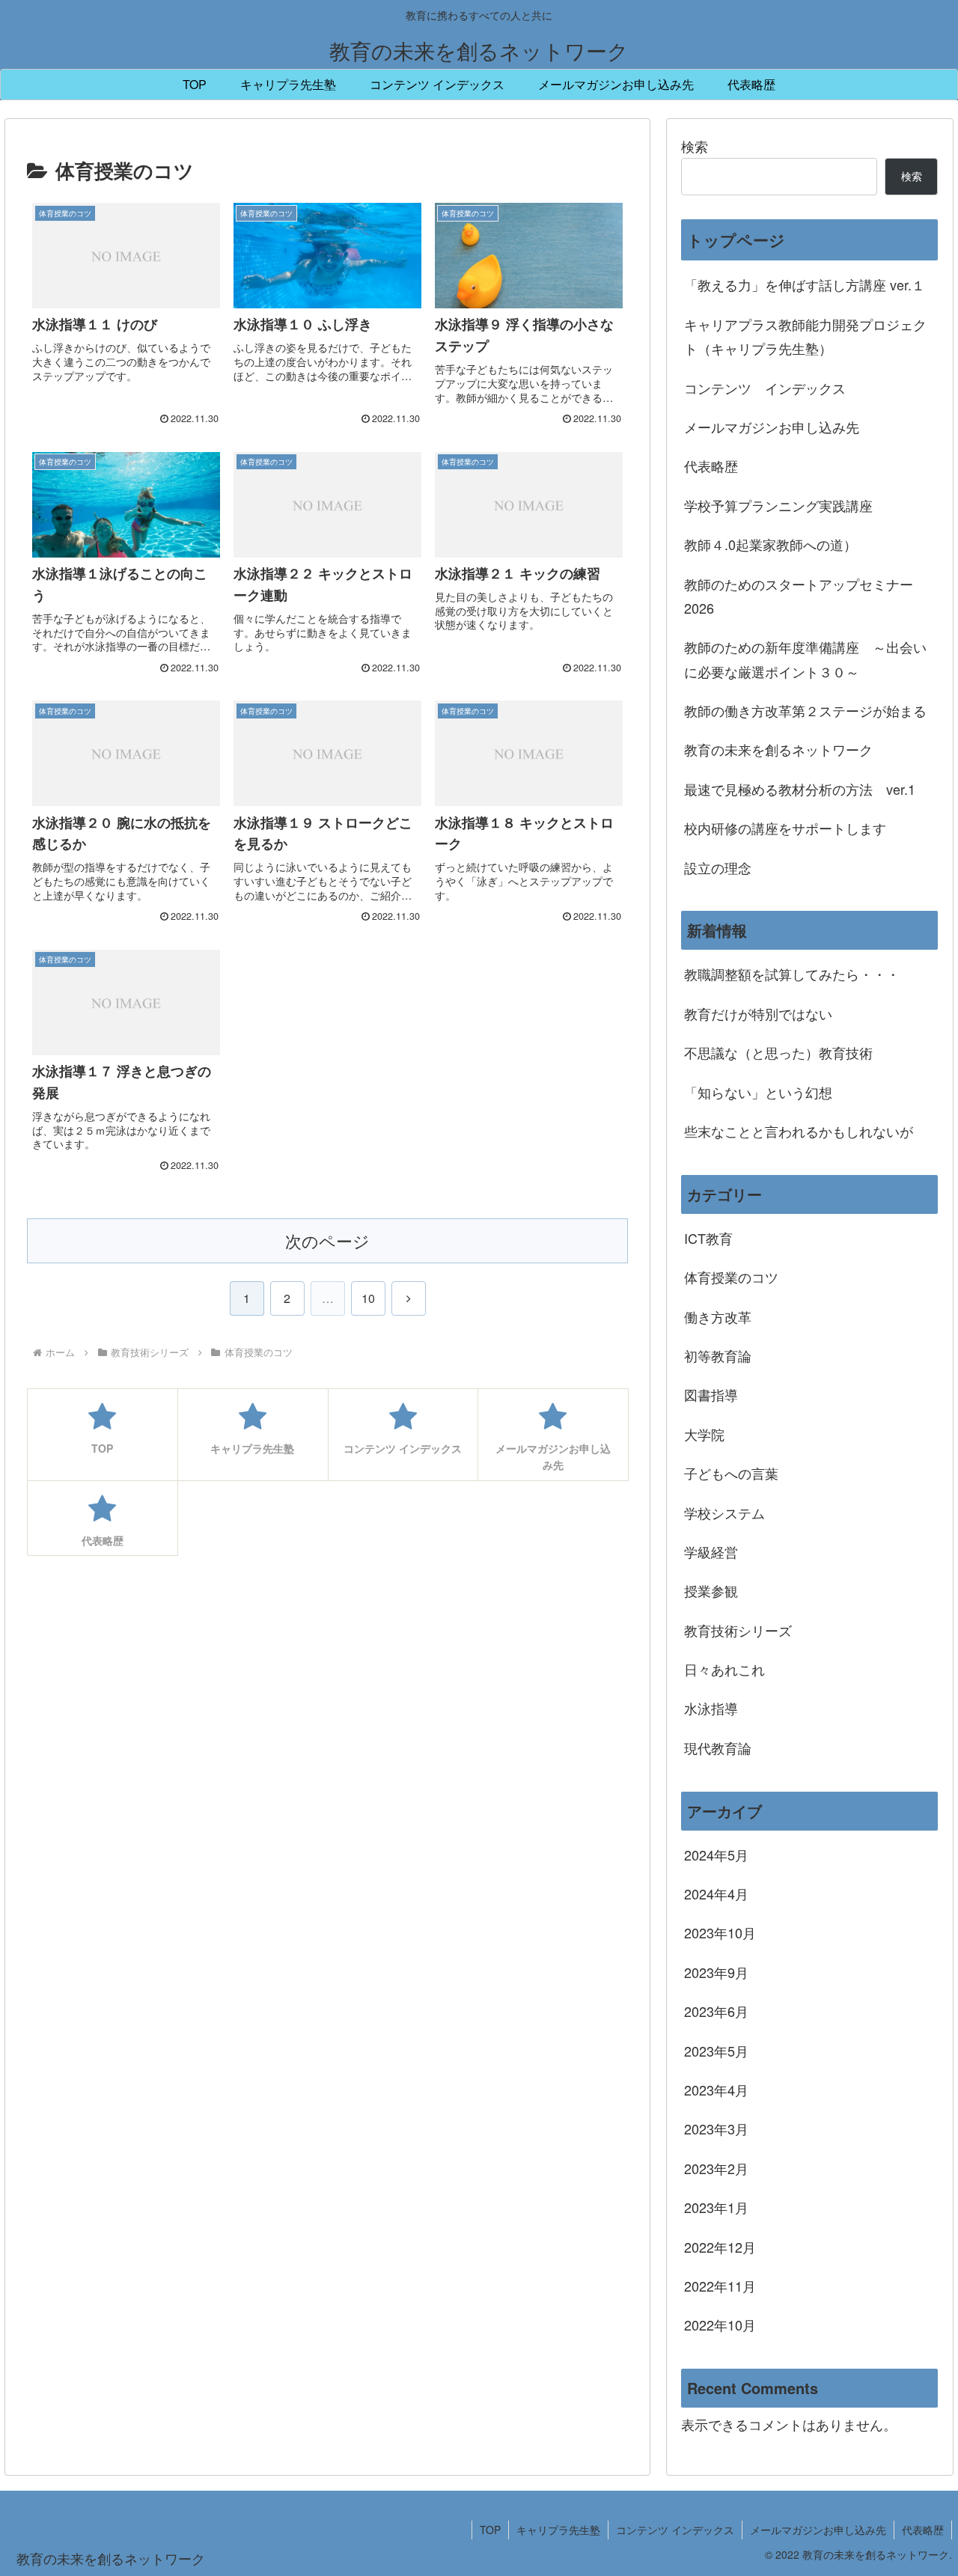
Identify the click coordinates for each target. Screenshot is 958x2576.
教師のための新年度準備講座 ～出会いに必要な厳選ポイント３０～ (805, 659)
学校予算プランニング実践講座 (778, 505)
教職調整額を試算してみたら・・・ (792, 974)
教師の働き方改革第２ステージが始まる (805, 710)
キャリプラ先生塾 (558, 2530)
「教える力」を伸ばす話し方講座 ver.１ (805, 284)
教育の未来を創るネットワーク (778, 749)
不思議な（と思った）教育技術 (778, 1052)
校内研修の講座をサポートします (785, 828)
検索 (695, 146)
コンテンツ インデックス (765, 388)
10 (368, 1298)
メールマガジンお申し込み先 (772, 427)
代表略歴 (711, 466)
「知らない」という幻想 (758, 1092)
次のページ (327, 1240)
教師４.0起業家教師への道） (771, 544)
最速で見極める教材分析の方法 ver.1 (800, 789)
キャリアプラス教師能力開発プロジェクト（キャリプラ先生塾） (805, 336)
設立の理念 (718, 867)
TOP (490, 2530)
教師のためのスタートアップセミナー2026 (799, 596)
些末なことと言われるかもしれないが (799, 1131)
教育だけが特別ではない (758, 1013)
